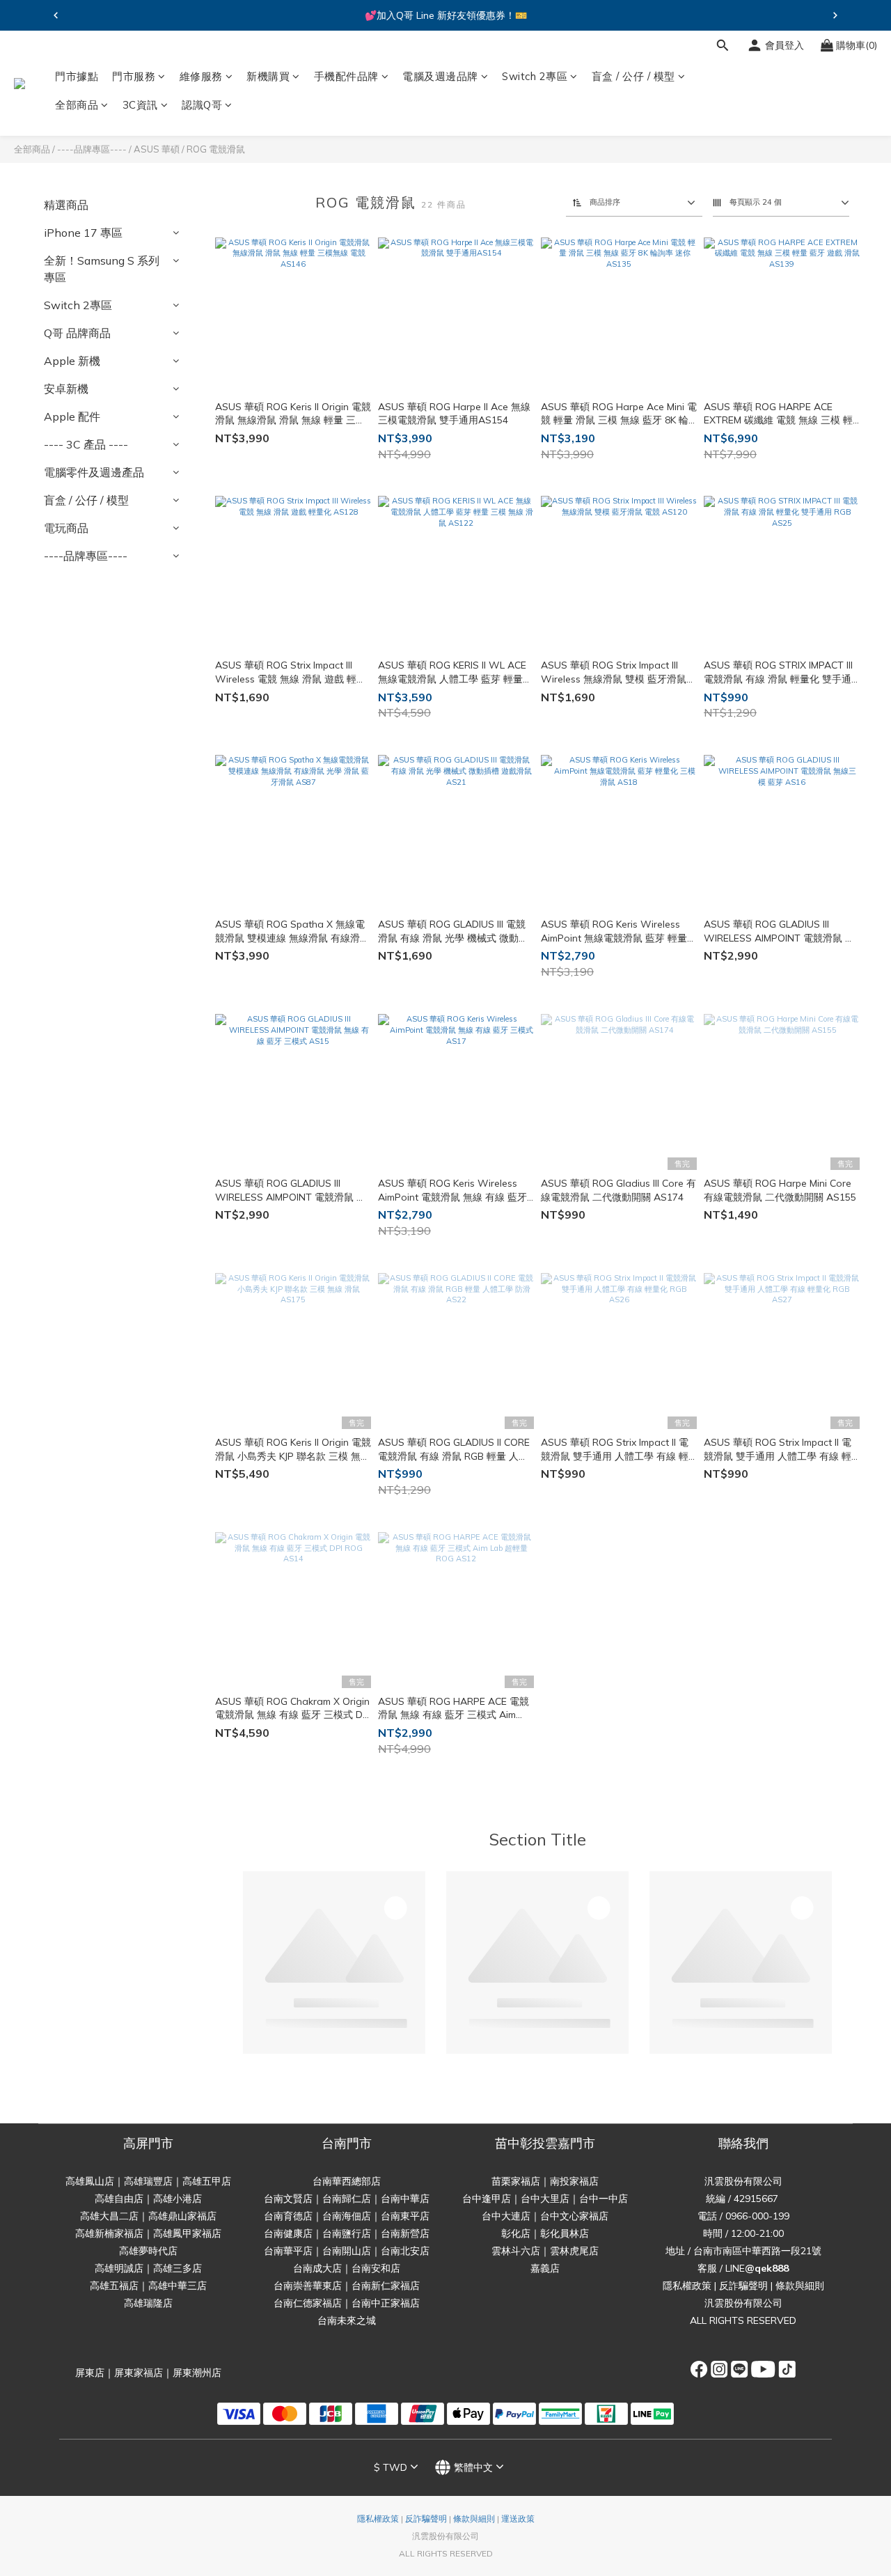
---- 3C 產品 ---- (86, 444)
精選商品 (66, 205)
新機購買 (268, 76)
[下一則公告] (835, 15)
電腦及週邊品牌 (440, 76)
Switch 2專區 (535, 76)
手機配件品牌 (346, 76)
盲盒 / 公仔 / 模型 (633, 76)
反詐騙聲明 (743, 2286)
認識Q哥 (202, 106)
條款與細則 (800, 2286)
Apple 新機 (72, 361)
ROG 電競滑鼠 (216, 149)
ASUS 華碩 (157, 149)
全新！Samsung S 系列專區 (102, 269)
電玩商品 (66, 528)
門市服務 (134, 76)
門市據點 (77, 76)
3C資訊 (140, 106)
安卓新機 (66, 389)
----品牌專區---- (92, 149)
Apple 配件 (72, 416)
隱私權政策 (687, 2286)
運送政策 (518, 2519)
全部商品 (77, 106)
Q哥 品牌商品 (77, 333)
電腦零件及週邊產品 (94, 472)
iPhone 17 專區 (83, 233)
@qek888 (767, 2268)
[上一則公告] (56, 15)
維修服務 (201, 76)
